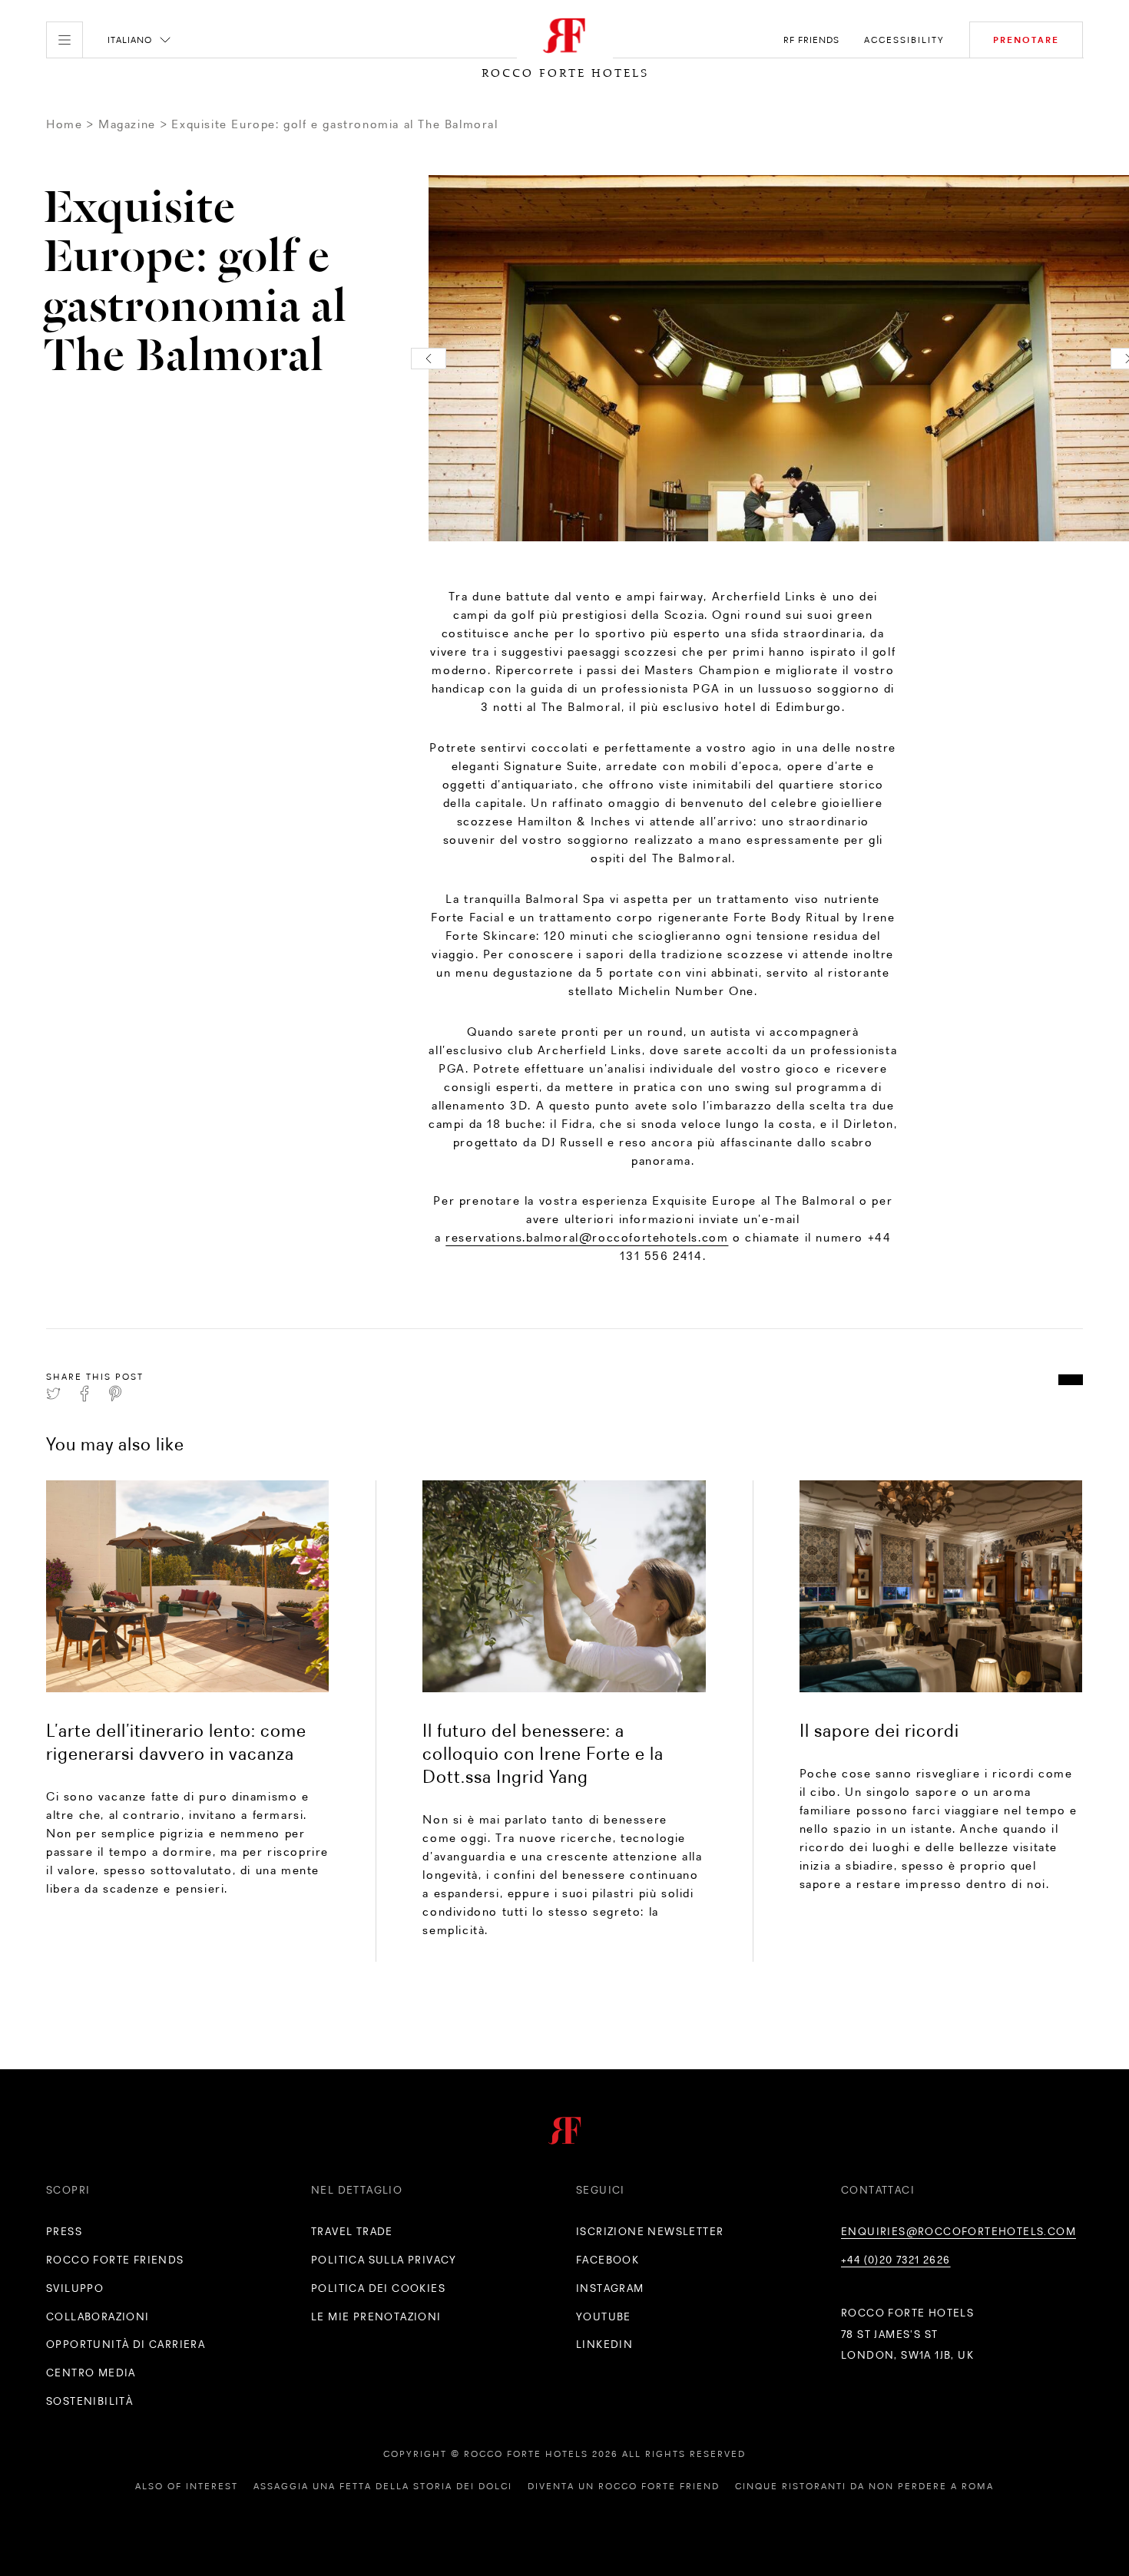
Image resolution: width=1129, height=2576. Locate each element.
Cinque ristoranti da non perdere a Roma (864, 2486)
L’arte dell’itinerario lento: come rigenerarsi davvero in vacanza (176, 1742)
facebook (608, 2260)
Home (64, 124)
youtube (604, 2316)
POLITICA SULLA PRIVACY (384, 2260)
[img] (187, 1586)
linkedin (604, 2344)
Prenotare (1026, 40)
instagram (610, 2288)
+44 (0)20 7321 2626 (896, 2260)
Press (64, 2231)
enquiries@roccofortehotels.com (958, 2231)
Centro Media (91, 2373)
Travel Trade (352, 2231)
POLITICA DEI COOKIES (378, 2288)
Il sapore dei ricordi (879, 1730)
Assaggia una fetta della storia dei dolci (383, 2486)
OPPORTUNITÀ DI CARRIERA (126, 2344)
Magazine (127, 124)
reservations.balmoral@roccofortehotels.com (587, 1237)
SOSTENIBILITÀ (89, 2401)
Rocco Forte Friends (115, 2260)
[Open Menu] (65, 40)
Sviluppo (75, 2288)
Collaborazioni (98, 2316)
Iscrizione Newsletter (650, 2231)
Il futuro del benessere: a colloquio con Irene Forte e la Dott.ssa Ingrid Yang (543, 1753)
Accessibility (904, 40)
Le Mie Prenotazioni (376, 2316)
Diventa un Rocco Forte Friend (624, 2486)
